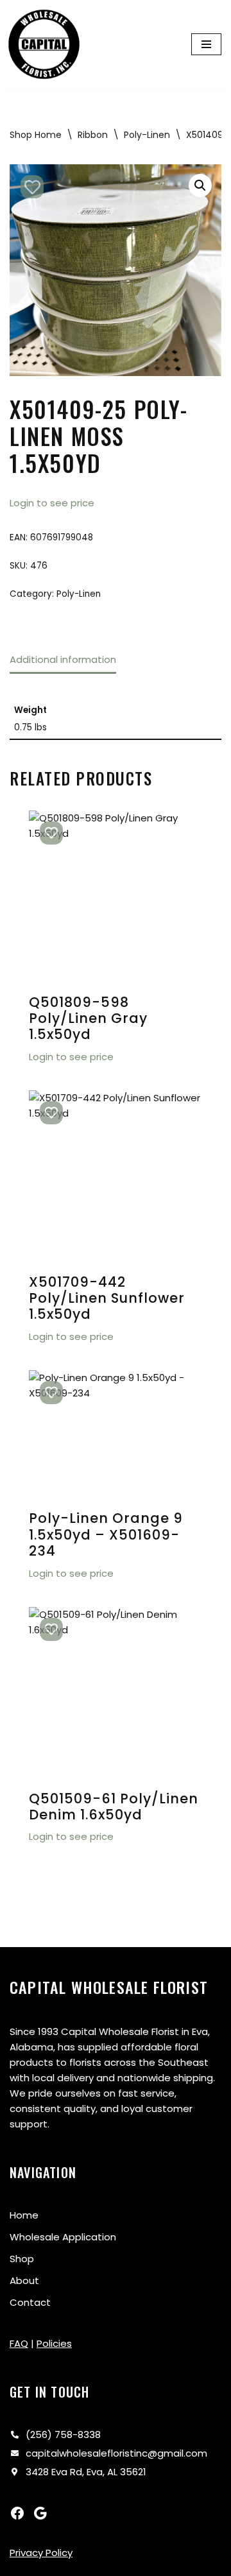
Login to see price (52, 503)
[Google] (40, 2513)
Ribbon (93, 135)
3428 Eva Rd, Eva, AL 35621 (86, 2472)
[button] (200, 185)
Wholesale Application (63, 2237)
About (24, 2280)
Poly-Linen (147, 135)
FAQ (19, 2343)
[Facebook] (17, 2513)
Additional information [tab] (63, 659)
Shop (22, 2259)
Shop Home (36, 135)
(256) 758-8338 (63, 2434)
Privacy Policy (41, 2553)
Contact (30, 2302)
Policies (54, 2343)
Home (24, 2215)
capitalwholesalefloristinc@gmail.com (116, 2453)
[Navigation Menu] (206, 44)
